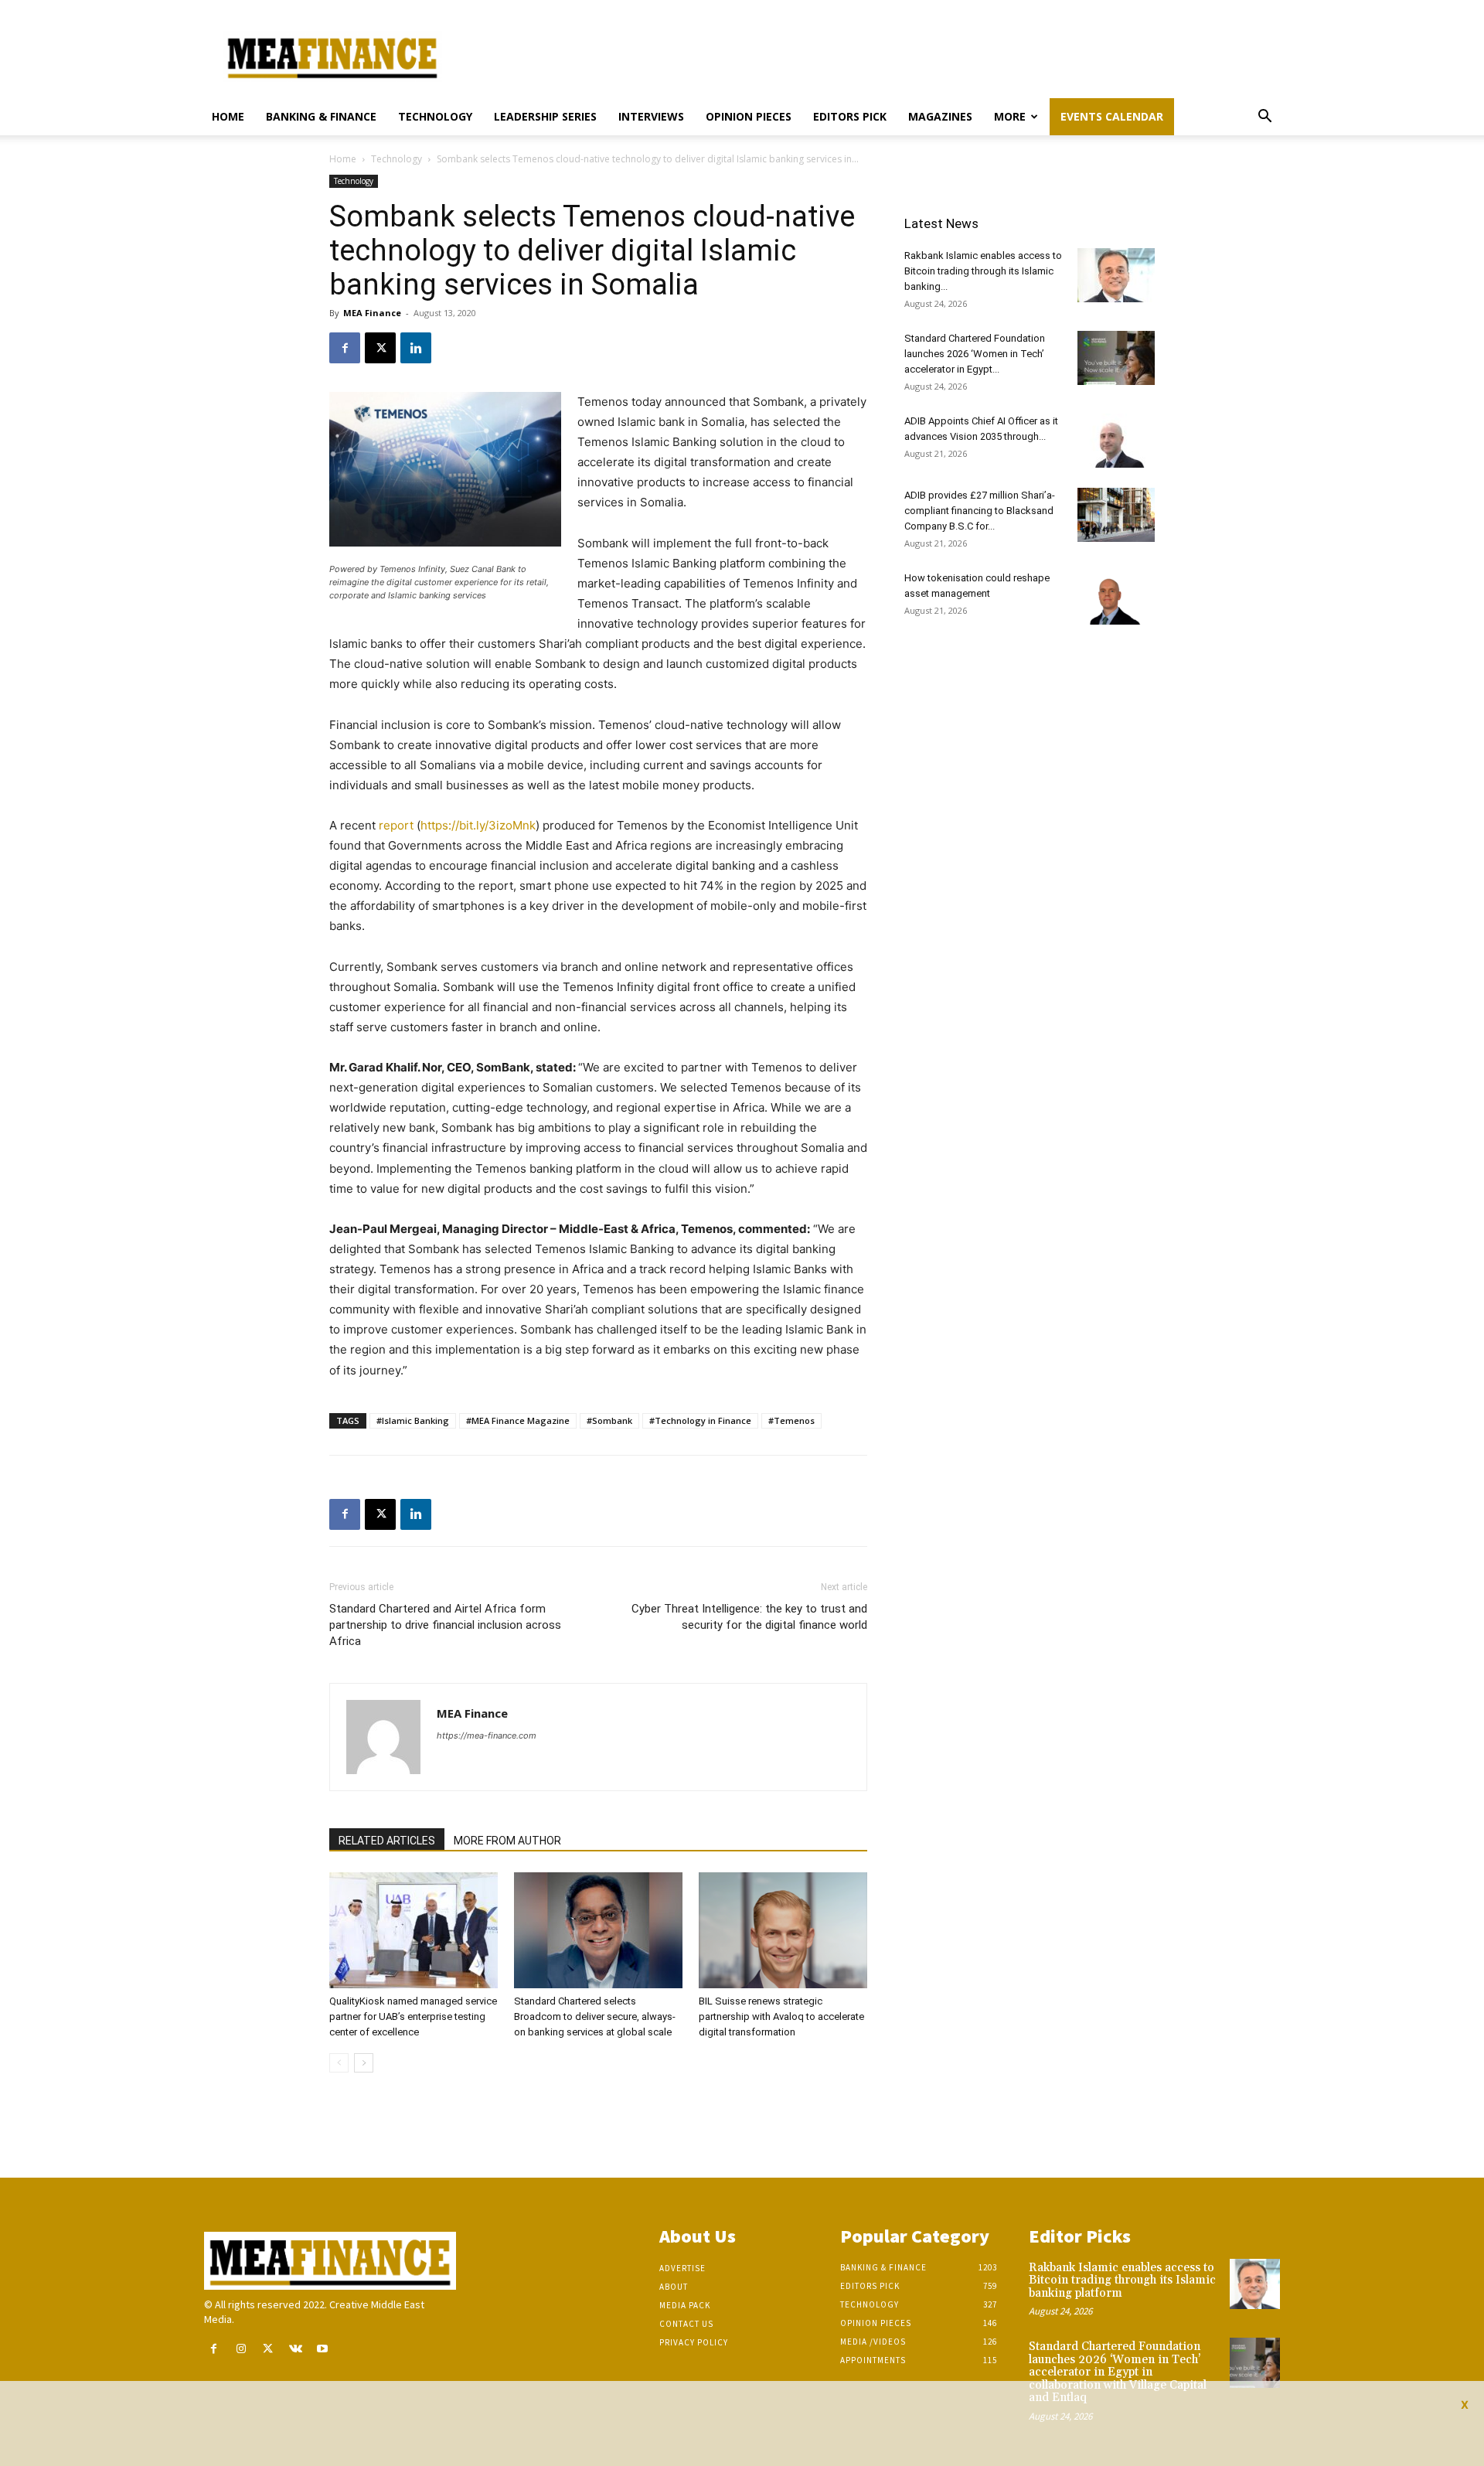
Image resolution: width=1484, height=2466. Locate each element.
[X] (380, 348)
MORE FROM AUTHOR (507, 1841)
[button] (1264, 118)
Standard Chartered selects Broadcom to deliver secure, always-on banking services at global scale (595, 2016)
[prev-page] (339, 2063)
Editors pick (850, 116)
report (396, 825)
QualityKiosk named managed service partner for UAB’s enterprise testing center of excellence (413, 2016)
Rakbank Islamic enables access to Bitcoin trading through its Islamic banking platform (1122, 2280)
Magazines (940, 116)
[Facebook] (345, 348)
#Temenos (791, 1420)
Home (228, 116)
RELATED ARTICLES (387, 1841)
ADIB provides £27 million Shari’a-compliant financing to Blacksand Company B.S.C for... (980, 511)
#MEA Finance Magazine (518, 1420)
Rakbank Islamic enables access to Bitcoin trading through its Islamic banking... (983, 271)
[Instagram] (241, 2349)
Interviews (651, 116)
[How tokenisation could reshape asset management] (1116, 598)
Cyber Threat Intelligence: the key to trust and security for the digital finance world (749, 1617)
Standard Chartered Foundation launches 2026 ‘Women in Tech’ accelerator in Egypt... (975, 354)
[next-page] (364, 2063)
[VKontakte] (296, 2349)
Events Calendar (1112, 116)
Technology (435, 116)
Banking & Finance (321, 116)
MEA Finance (372, 313)
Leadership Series (545, 116)
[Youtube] (323, 2349)
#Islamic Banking (413, 1420)
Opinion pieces (749, 116)
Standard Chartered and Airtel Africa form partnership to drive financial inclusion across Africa (445, 1625)
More (1010, 116)
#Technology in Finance (700, 1420)
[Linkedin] (416, 348)
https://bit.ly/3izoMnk (478, 825)
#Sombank (609, 1420)
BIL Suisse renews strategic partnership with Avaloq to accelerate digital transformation (781, 2016)
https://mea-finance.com (487, 1735)
